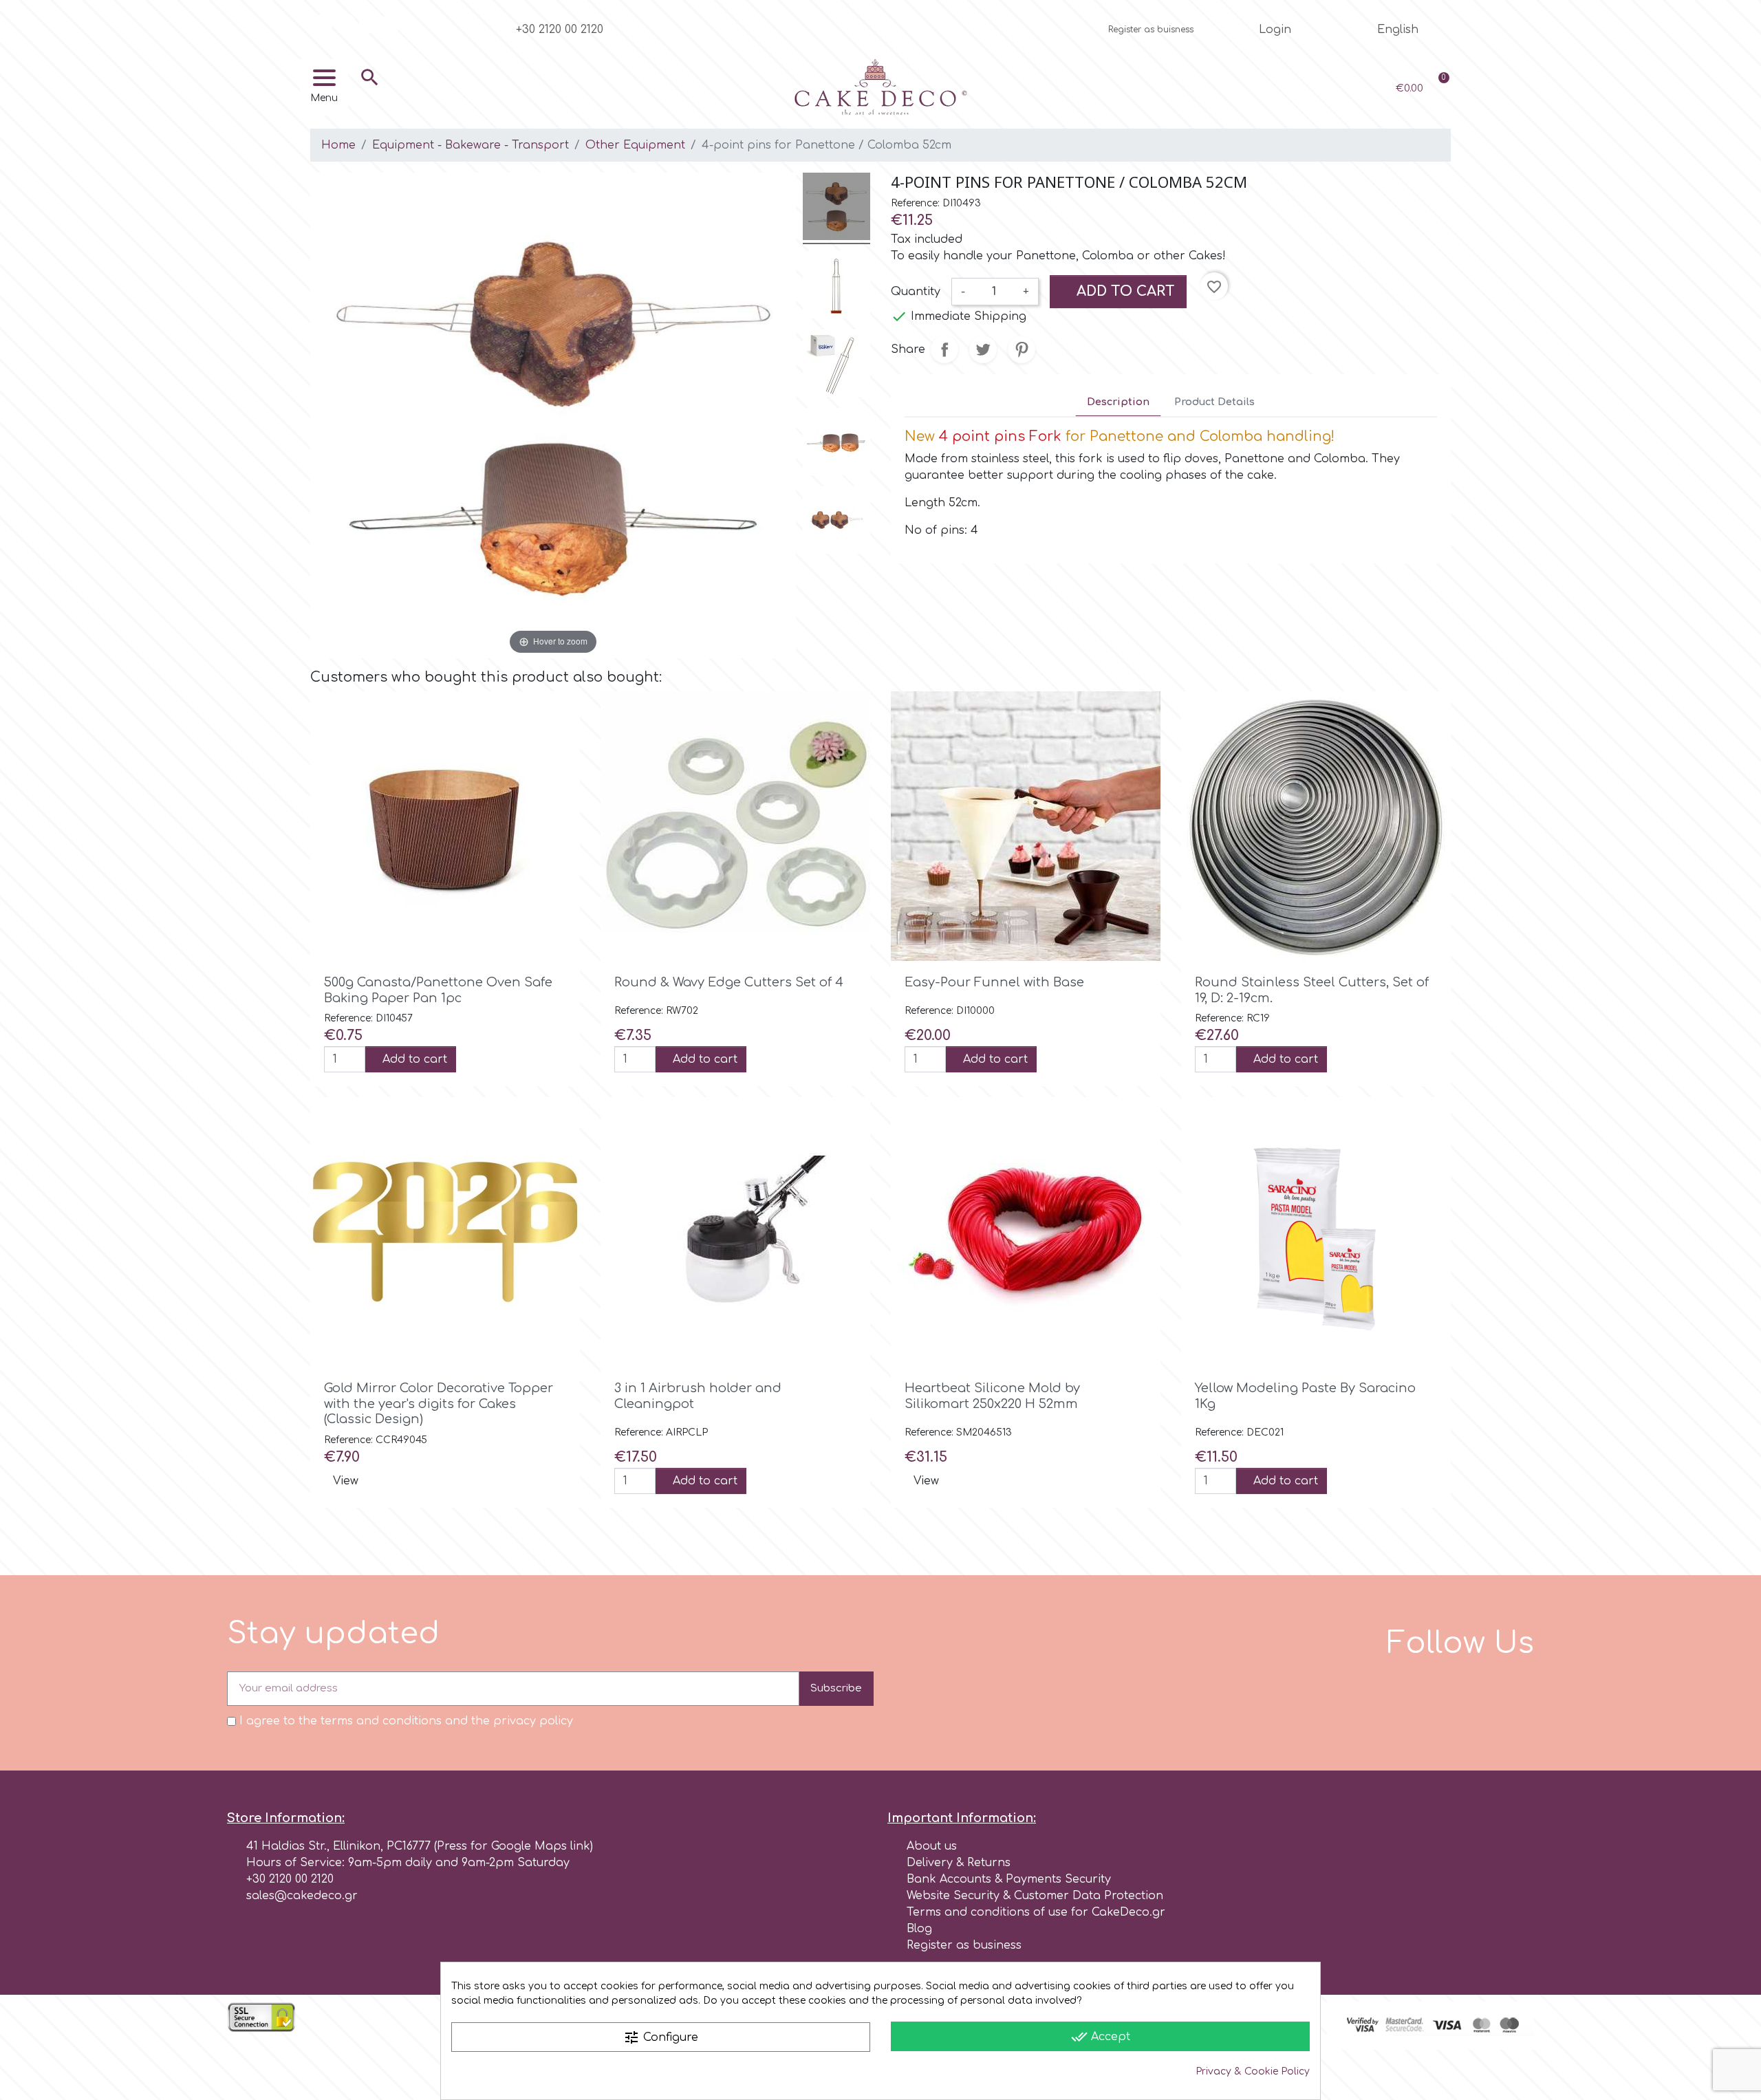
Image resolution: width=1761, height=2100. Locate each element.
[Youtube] (369, 23)
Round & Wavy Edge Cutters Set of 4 (729, 982)
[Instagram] (346, 23)
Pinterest (1022, 349)
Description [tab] (1118, 402)
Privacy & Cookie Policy (1253, 2071)
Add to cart (1124, 291)
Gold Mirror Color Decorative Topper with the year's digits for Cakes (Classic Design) (439, 1404)
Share (944, 349)
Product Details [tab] (1214, 402)
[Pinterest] (391, 23)
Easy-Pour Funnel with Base (994, 982)
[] (370, 98)
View (346, 1481)
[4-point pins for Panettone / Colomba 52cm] (836, 208)
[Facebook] (323, 23)
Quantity (916, 292)
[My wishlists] (1316, 88)
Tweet (983, 349)
